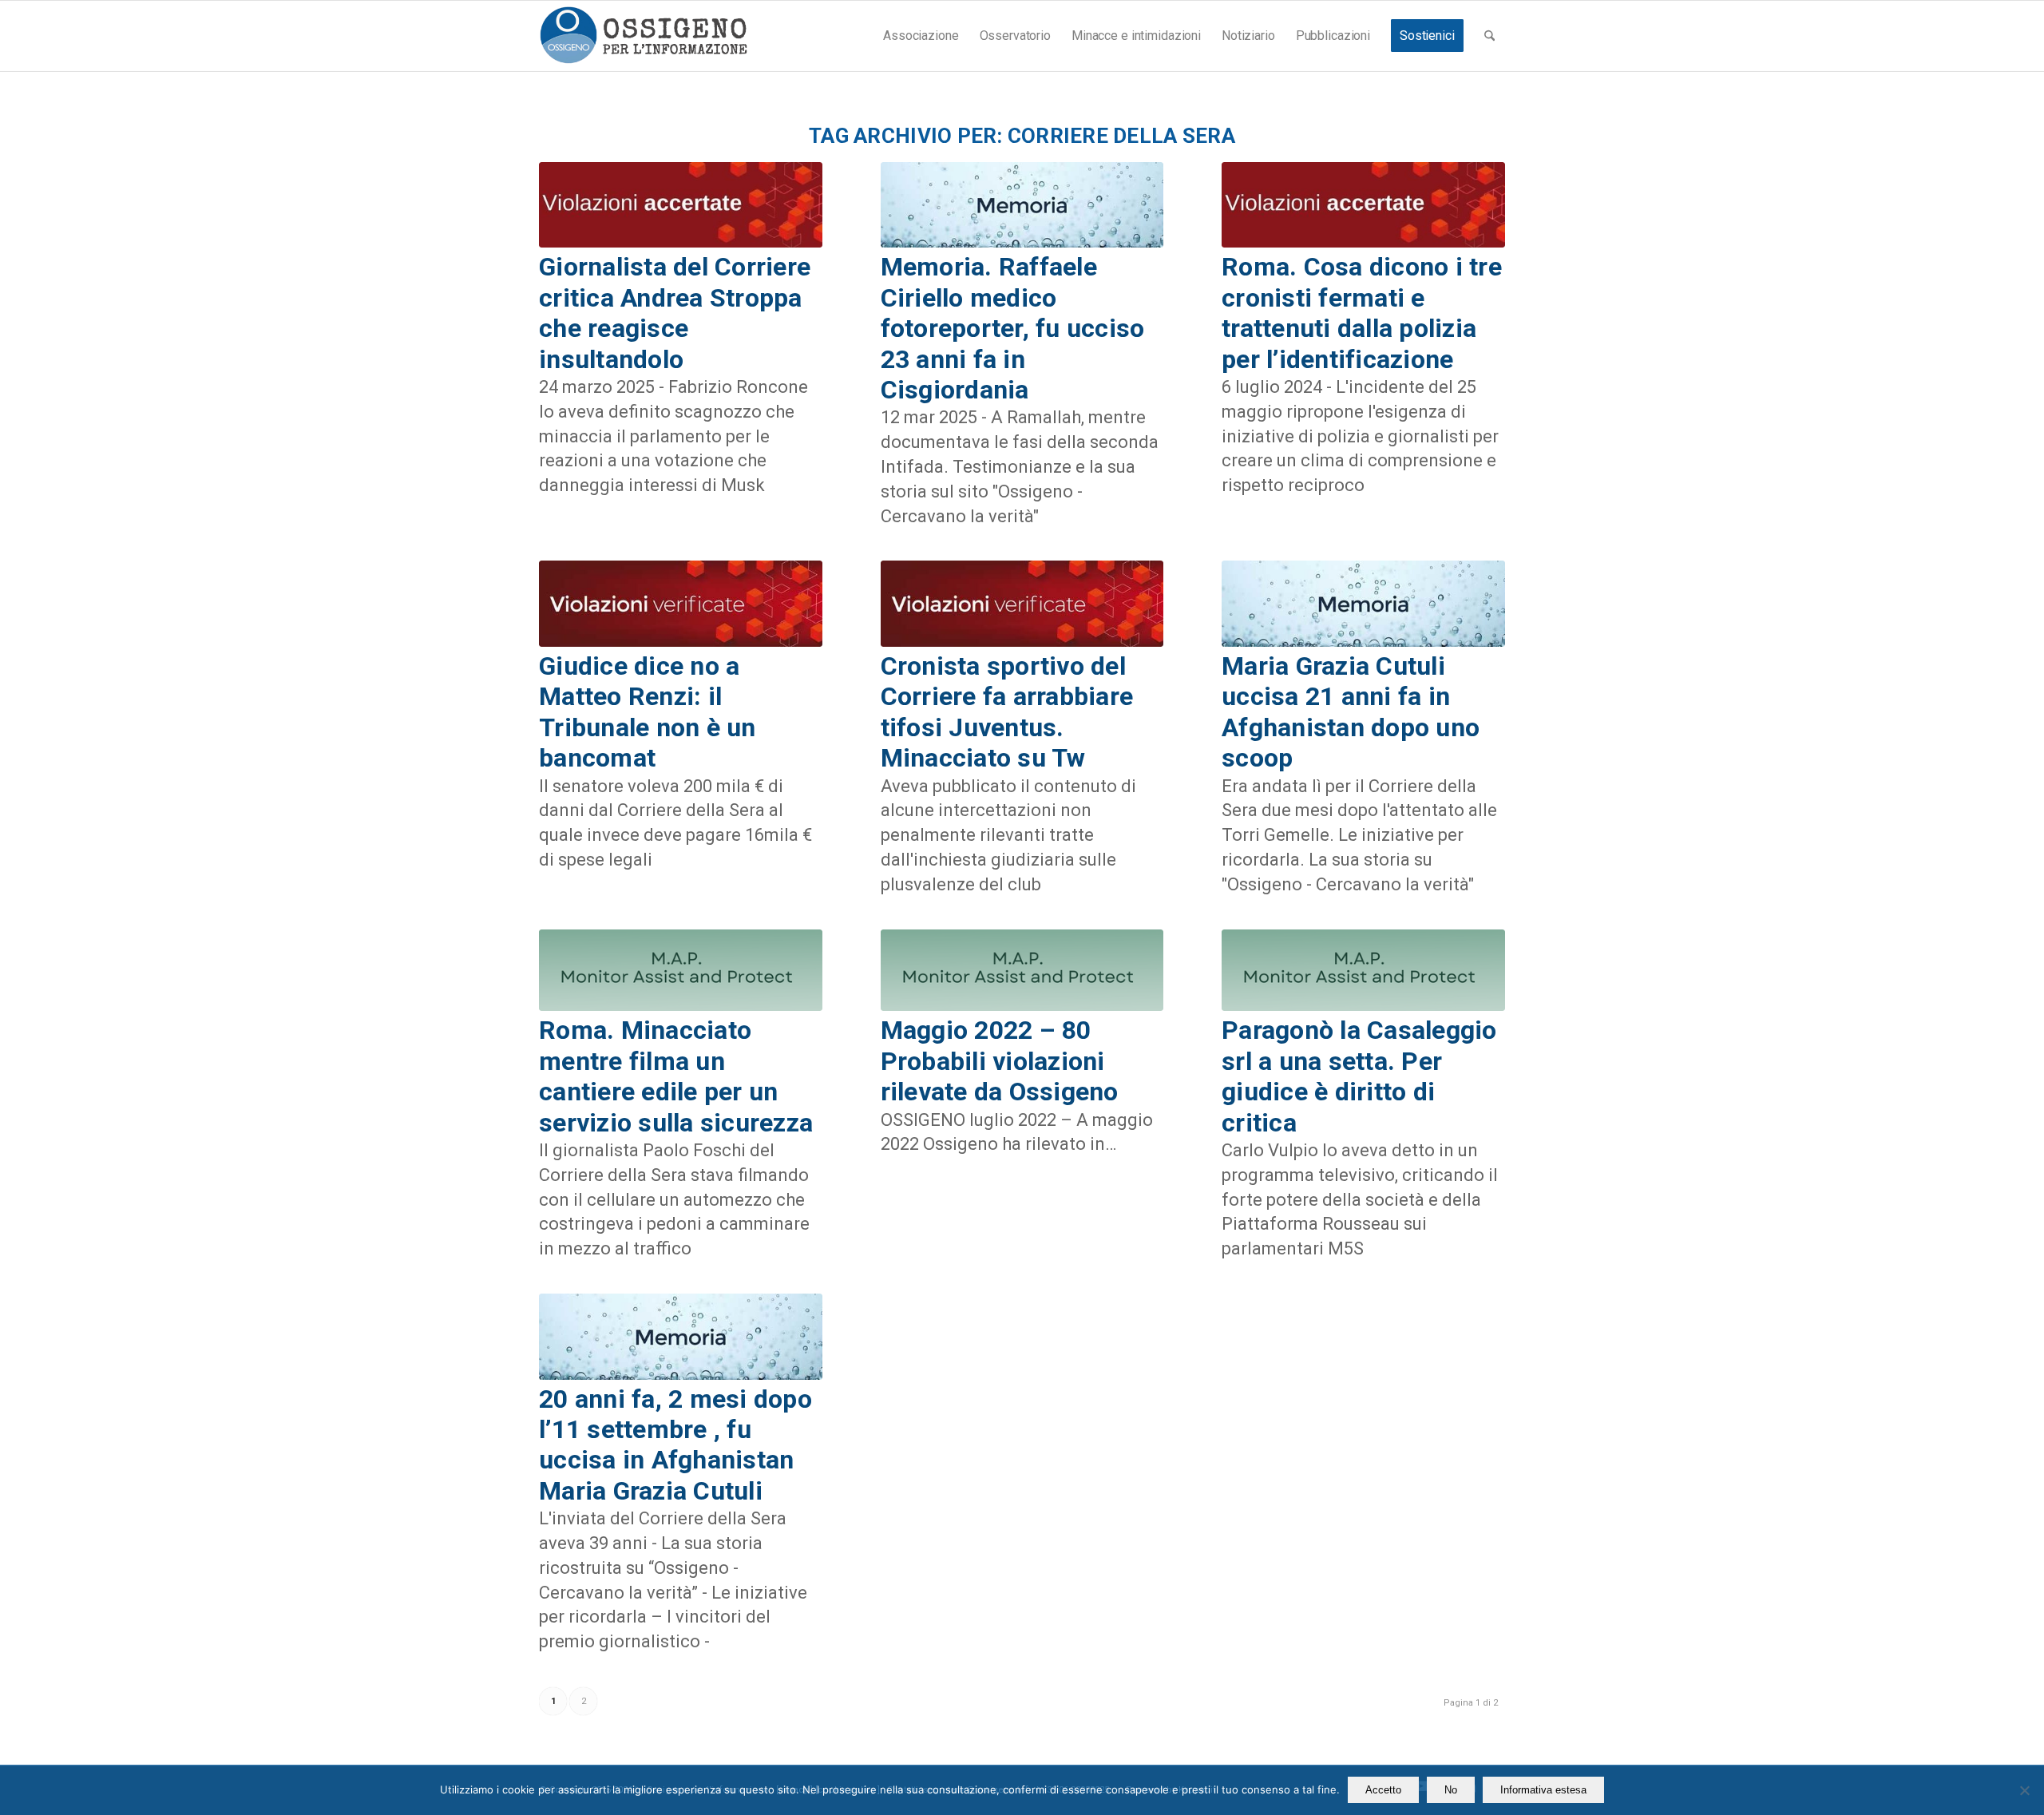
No (1451, 1790)
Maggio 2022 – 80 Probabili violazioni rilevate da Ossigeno (1000, 1061)
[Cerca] (1489, 36)
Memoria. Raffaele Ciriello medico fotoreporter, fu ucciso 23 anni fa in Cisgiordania (1013, 328)
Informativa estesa (1543, 1790)
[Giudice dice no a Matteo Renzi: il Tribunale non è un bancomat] (681, 604)
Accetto (1383, 1790)
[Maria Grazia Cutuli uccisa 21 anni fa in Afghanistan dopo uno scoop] (1363, 604)
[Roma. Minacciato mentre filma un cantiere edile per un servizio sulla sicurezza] (681, 971)
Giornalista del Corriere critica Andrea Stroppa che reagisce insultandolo (675, 313)
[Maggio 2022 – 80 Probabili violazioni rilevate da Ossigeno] (1022, 971)
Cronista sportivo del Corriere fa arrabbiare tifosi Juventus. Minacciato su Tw (1007, 712)
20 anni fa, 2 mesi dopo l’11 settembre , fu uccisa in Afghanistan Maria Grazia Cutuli (675, 1445)
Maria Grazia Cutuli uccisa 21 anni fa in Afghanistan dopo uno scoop (1351, 712)
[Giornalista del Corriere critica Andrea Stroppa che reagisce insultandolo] (681, 205)
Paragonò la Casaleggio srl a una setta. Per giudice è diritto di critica (1359, 1076)
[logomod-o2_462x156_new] (643, 36)
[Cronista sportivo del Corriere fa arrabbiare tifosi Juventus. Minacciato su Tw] (1022, 604)
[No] (2024, 1790)
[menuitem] (921, 36)
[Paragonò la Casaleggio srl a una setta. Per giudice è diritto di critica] (1363, 971)
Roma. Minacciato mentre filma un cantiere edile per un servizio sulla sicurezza (676, 1076)
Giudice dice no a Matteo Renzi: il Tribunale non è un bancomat (648, 712)
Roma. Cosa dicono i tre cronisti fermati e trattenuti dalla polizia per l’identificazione (1362, 313)
